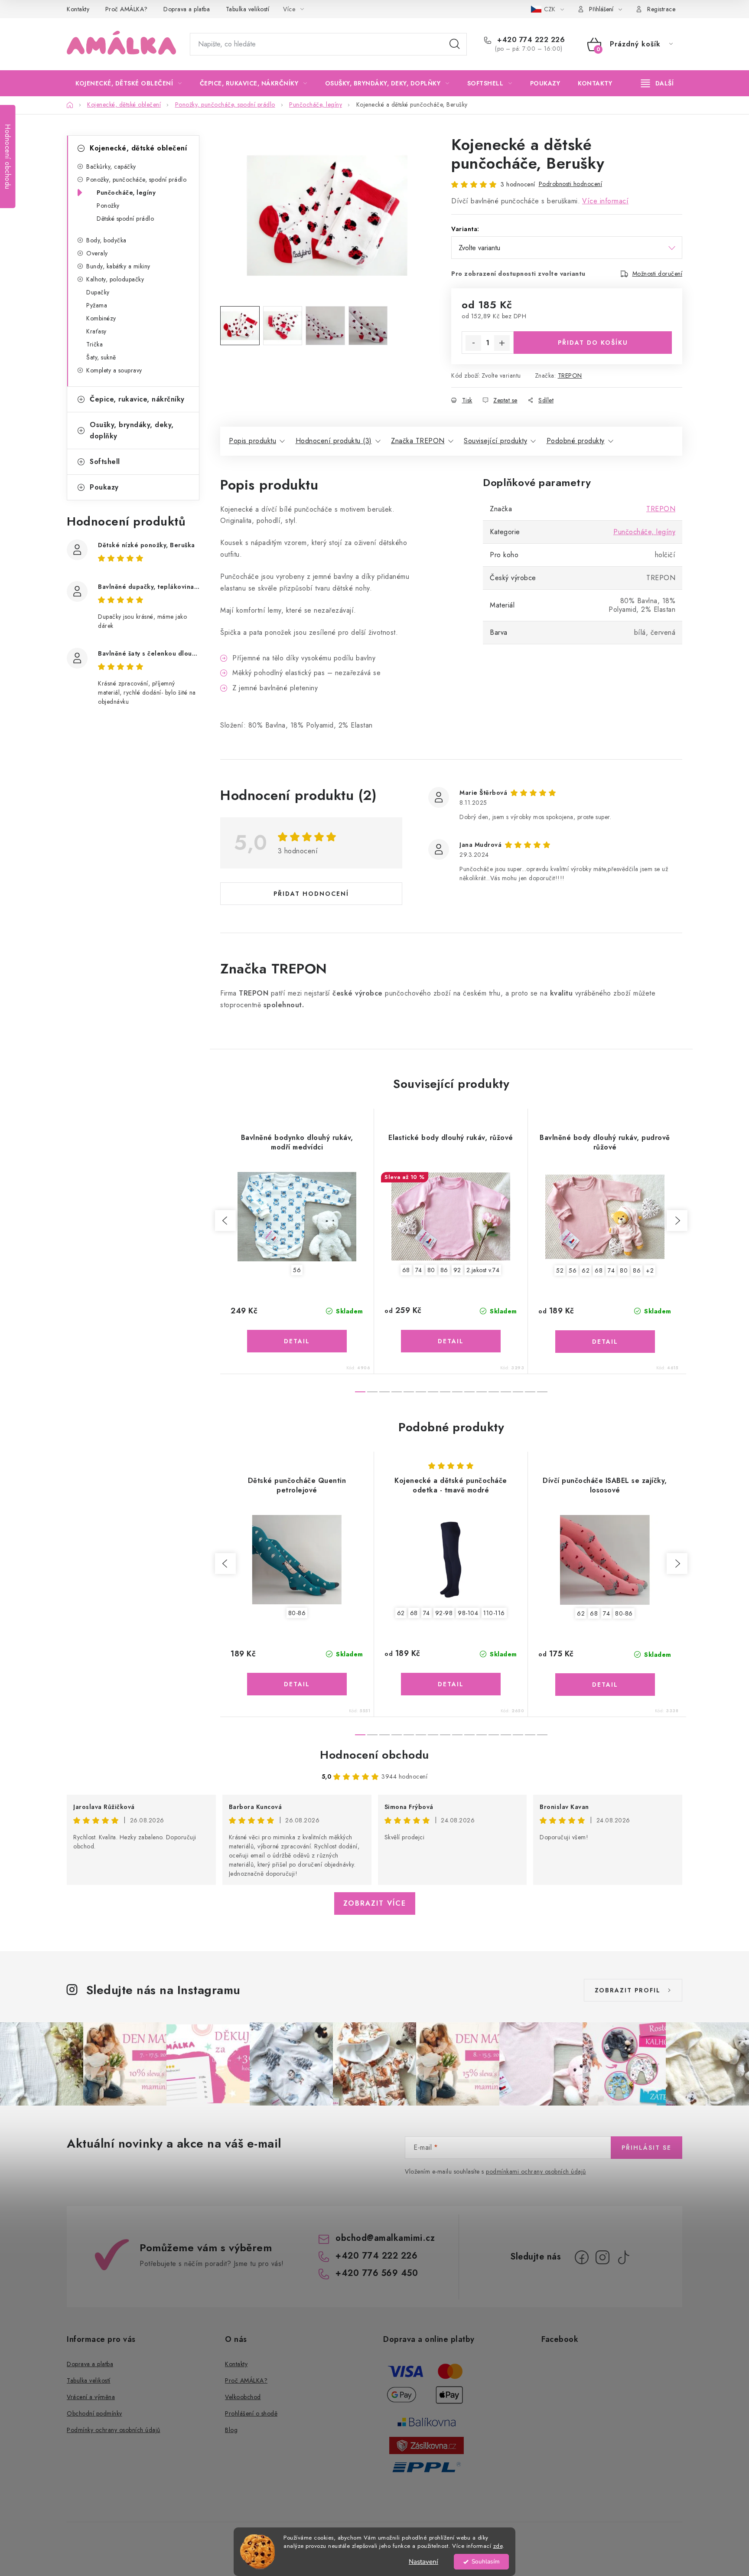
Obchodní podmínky (94, 2413)
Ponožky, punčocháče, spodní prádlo (136, 180)
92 (457, 1270)
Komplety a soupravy (114, 370)
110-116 (494, 1613)
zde (498, 2546)
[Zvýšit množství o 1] (502, 343)
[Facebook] (582, 2257)
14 (530, 1392)
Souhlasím (486, 2561)
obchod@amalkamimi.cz (385, 2238)
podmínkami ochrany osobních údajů (536, 2171)
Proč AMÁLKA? (127, 9)
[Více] (657, 83)
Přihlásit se (646, 2148)
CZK (550, 9)
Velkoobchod (243, 2397)
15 (542, 1392)
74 (419, 1270)
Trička (94, 344)
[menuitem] (129, 83)
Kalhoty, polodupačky (115, 279)
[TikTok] (623, 2257)
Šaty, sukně (101, 357)
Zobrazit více (375, 1903)
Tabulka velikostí (248, 9)
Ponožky (108, 206)
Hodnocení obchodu (374, 1755)
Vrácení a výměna (91, 2397)
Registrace (661, 9)
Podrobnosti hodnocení (571, 184)
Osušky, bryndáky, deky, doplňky (132, 430)
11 (494, 1392)
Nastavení (423, 2562)
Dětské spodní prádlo (125, 219)
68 (406, 1270)
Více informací (605, 201)
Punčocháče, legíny (126, 193)
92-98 (444, 1613)
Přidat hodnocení (311, 894)
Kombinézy (101, 318)
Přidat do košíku (593, 343)
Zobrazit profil (628, 1990)
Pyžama (97, 305)
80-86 (297, 1613)
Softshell (105, 462)
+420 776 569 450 (377, 2273)
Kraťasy (96, 331)
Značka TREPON (418, 441)
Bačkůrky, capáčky (111, 167)
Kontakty (78, 9)
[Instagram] (602, 2257)
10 (482, 1392)
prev (225, 1221)
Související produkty (495, 441)
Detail (297, 1341)
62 (586, 1270)
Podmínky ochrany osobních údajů (114, 2430)
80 (431, 1270)
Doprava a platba (187, 9)
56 (297, 1270)
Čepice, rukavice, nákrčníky (137, 399)
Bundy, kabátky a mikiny (118, 266)
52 (560, 1270)
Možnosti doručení (658, 274)
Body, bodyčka (106, 240)
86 (444, 1270)
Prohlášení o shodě (251, 2413)
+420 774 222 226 (530, 40)
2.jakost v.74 (483, 1270)
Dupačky (98, 292)
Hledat (455, 44)
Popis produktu (252, 441)
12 (506, 1392)
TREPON (570, 375)
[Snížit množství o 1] (473, 343)
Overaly (97, 253)
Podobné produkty (576, 441)
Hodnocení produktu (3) (334, 441)
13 (518, 1392)
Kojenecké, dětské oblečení (138, 148)
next (677, 1221)
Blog (231, 2430)
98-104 (468, 1613)
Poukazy (104, 487)
